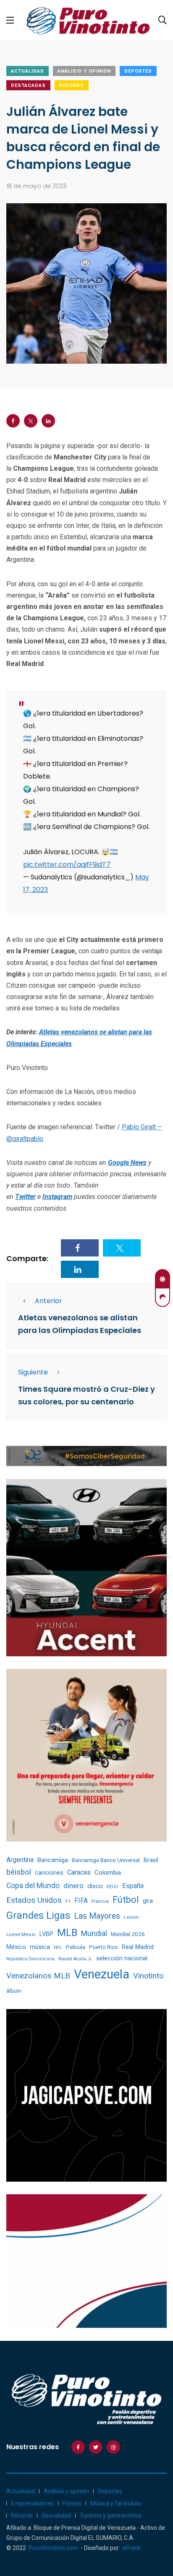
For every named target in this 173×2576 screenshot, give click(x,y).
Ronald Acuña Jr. (75, 1959)
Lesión (131, 1917)
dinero (73, 1886)
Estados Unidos (34, 1900)
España (133, 1886)
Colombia (108, 1873)
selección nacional (122, 1958)
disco (95, 1886)
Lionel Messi (21, 1934)
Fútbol (126, 1900)
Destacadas (28, 85)
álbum (14, 1991)
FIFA (81, 1901)
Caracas (79, 1872)
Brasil (151, 1860)
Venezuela (102, 1974)
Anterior (48, 1301)
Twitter (25, 1197)
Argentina (20, 1860)
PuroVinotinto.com (53, 2548)
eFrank (132, 2548)
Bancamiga (53, 1860)
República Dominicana (30, 1959)
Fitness (72, 2503)
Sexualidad (56, 2516)
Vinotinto (148, 1976)
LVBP (46, 1934)
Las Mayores (97, 1916)
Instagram (57, 1197)
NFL (58, 1948)
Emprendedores (32, 2503)
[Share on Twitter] (31, 421)
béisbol (19, 1872)
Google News (127, 1163)
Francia (100, 1901)
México (16, 1947)
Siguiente (33, 1372)
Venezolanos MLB (38, 1976)
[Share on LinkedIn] (48, 421)
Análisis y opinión (84, 71)
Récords (72, 85)
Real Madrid (138, 1947)
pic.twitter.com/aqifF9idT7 (67, 864)
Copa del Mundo (33, 1886)
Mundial (94, 1933)
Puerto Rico (104, 1947)
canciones (49, 1873)
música (40, 1947)
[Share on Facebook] (13, 421)
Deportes (138, 71)
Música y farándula (115, 2503)
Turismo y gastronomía (110, 2516)
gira (148, 1901)
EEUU (113, 1887)
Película (76, 1947)
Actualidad (28, 71)
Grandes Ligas (38, 1915)
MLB (67, 1933)
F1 (68, 1901)
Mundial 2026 (128, 1934)
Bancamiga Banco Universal (106, 1860)
